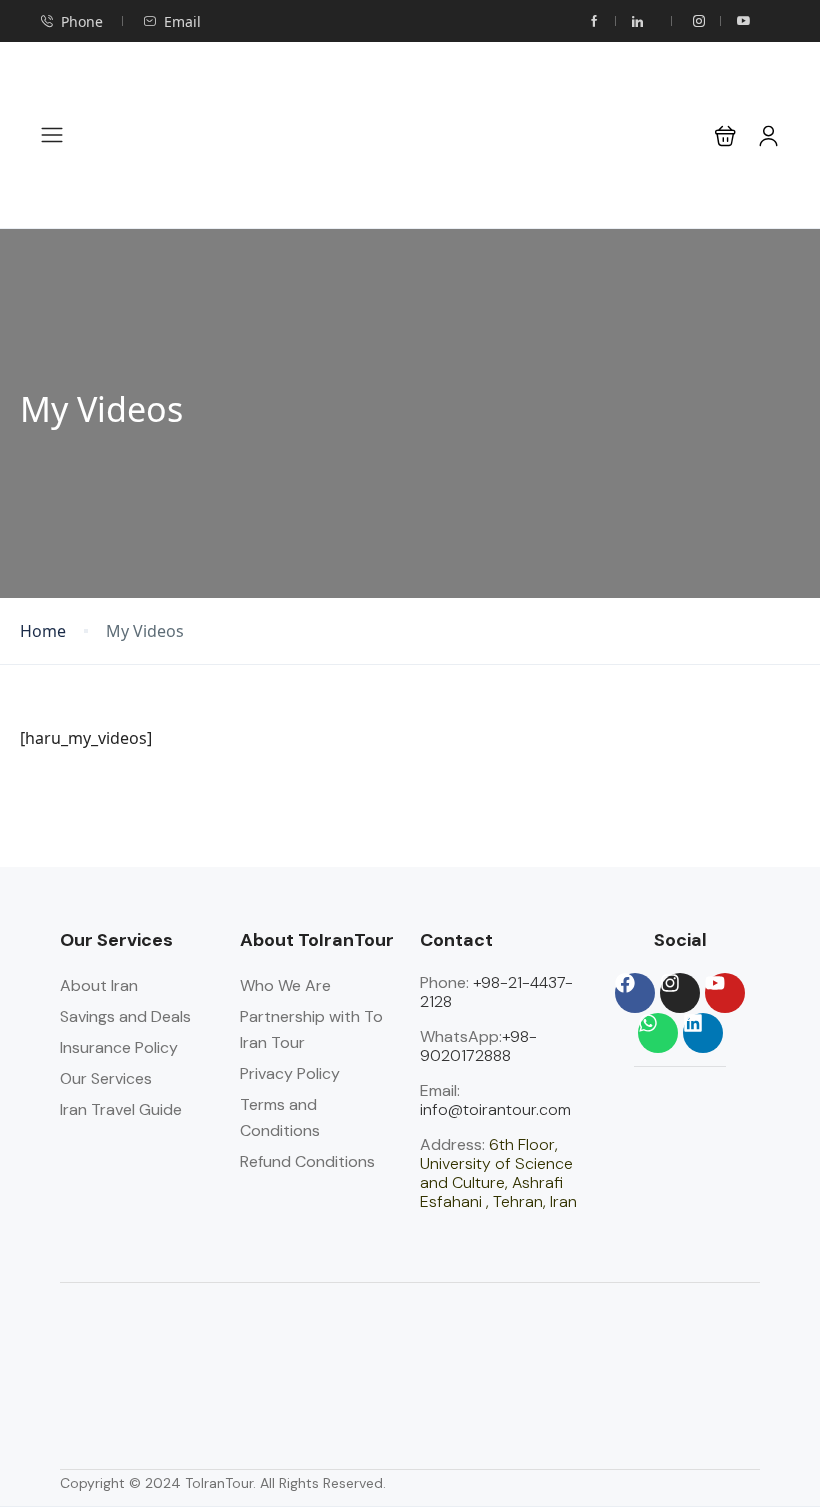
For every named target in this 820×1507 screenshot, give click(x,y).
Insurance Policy (119, 1047)
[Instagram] (680, 993)
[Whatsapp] (658, 1033)
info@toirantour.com (495, 1109)
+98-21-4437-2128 (496, 992)
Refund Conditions (307, 1161)
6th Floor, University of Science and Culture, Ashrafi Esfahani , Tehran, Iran (498, 1173)
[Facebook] (635, 993)
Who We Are (285, 985)
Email (182, 21)
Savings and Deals (125, 1016)
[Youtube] (725, 993)
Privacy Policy (290, 1073)
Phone (82, 21)
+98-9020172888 (478, 1046)
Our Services (106, 1078)
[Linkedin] (703, 1033)
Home (43, 631)
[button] (725, 135)
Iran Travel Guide (121, 1109)
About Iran (99, 985)
